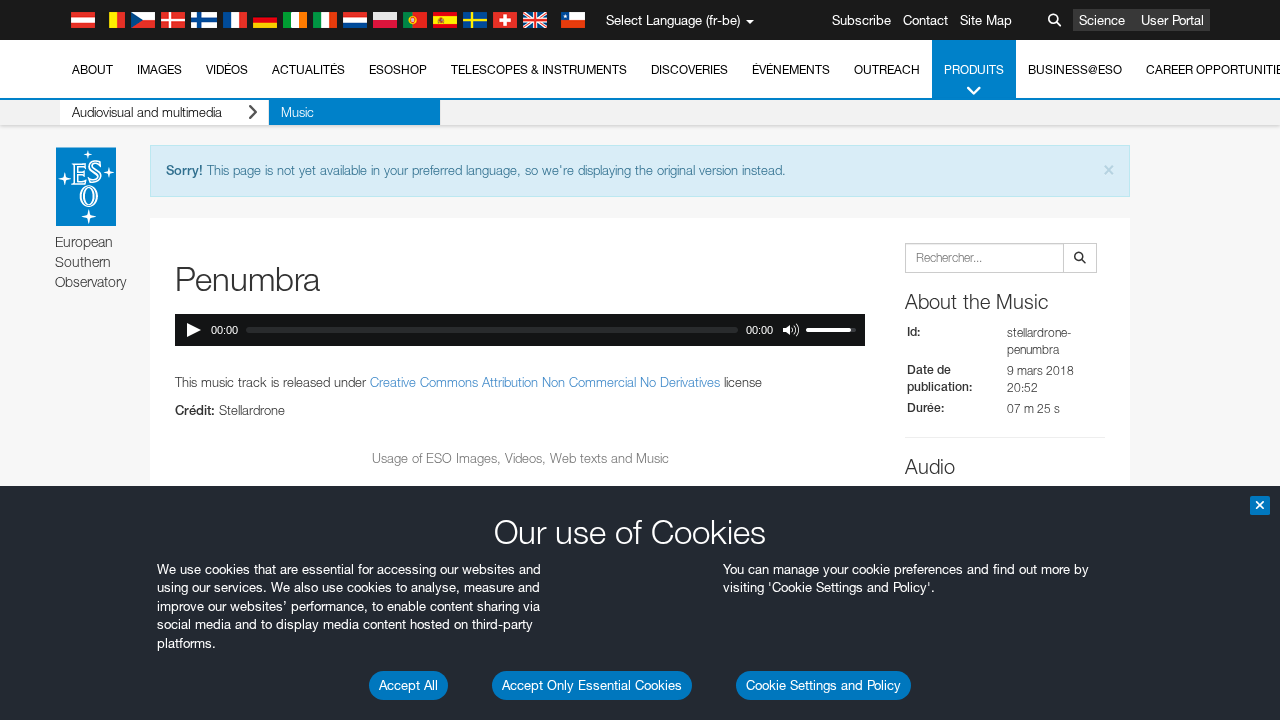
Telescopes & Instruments (539, 69)
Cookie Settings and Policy (823, 685)
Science (1102, 20)
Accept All (408, 685)
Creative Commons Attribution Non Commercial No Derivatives (545, 382)
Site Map (986, 20)
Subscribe (861, 20)
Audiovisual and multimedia (147, 112)
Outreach (887, 69)
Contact (925, 20)
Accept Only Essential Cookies (592, 685)
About (92, 69)
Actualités (308, 69)
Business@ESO (1075, 69)
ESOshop (398, 69)
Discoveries (689, 69)
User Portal (1172, 20)
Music (297, 112)
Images (159, 69)
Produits (974, 69)
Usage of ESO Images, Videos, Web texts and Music (520, 458)
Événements (791, 69)
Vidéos (227, 69)
